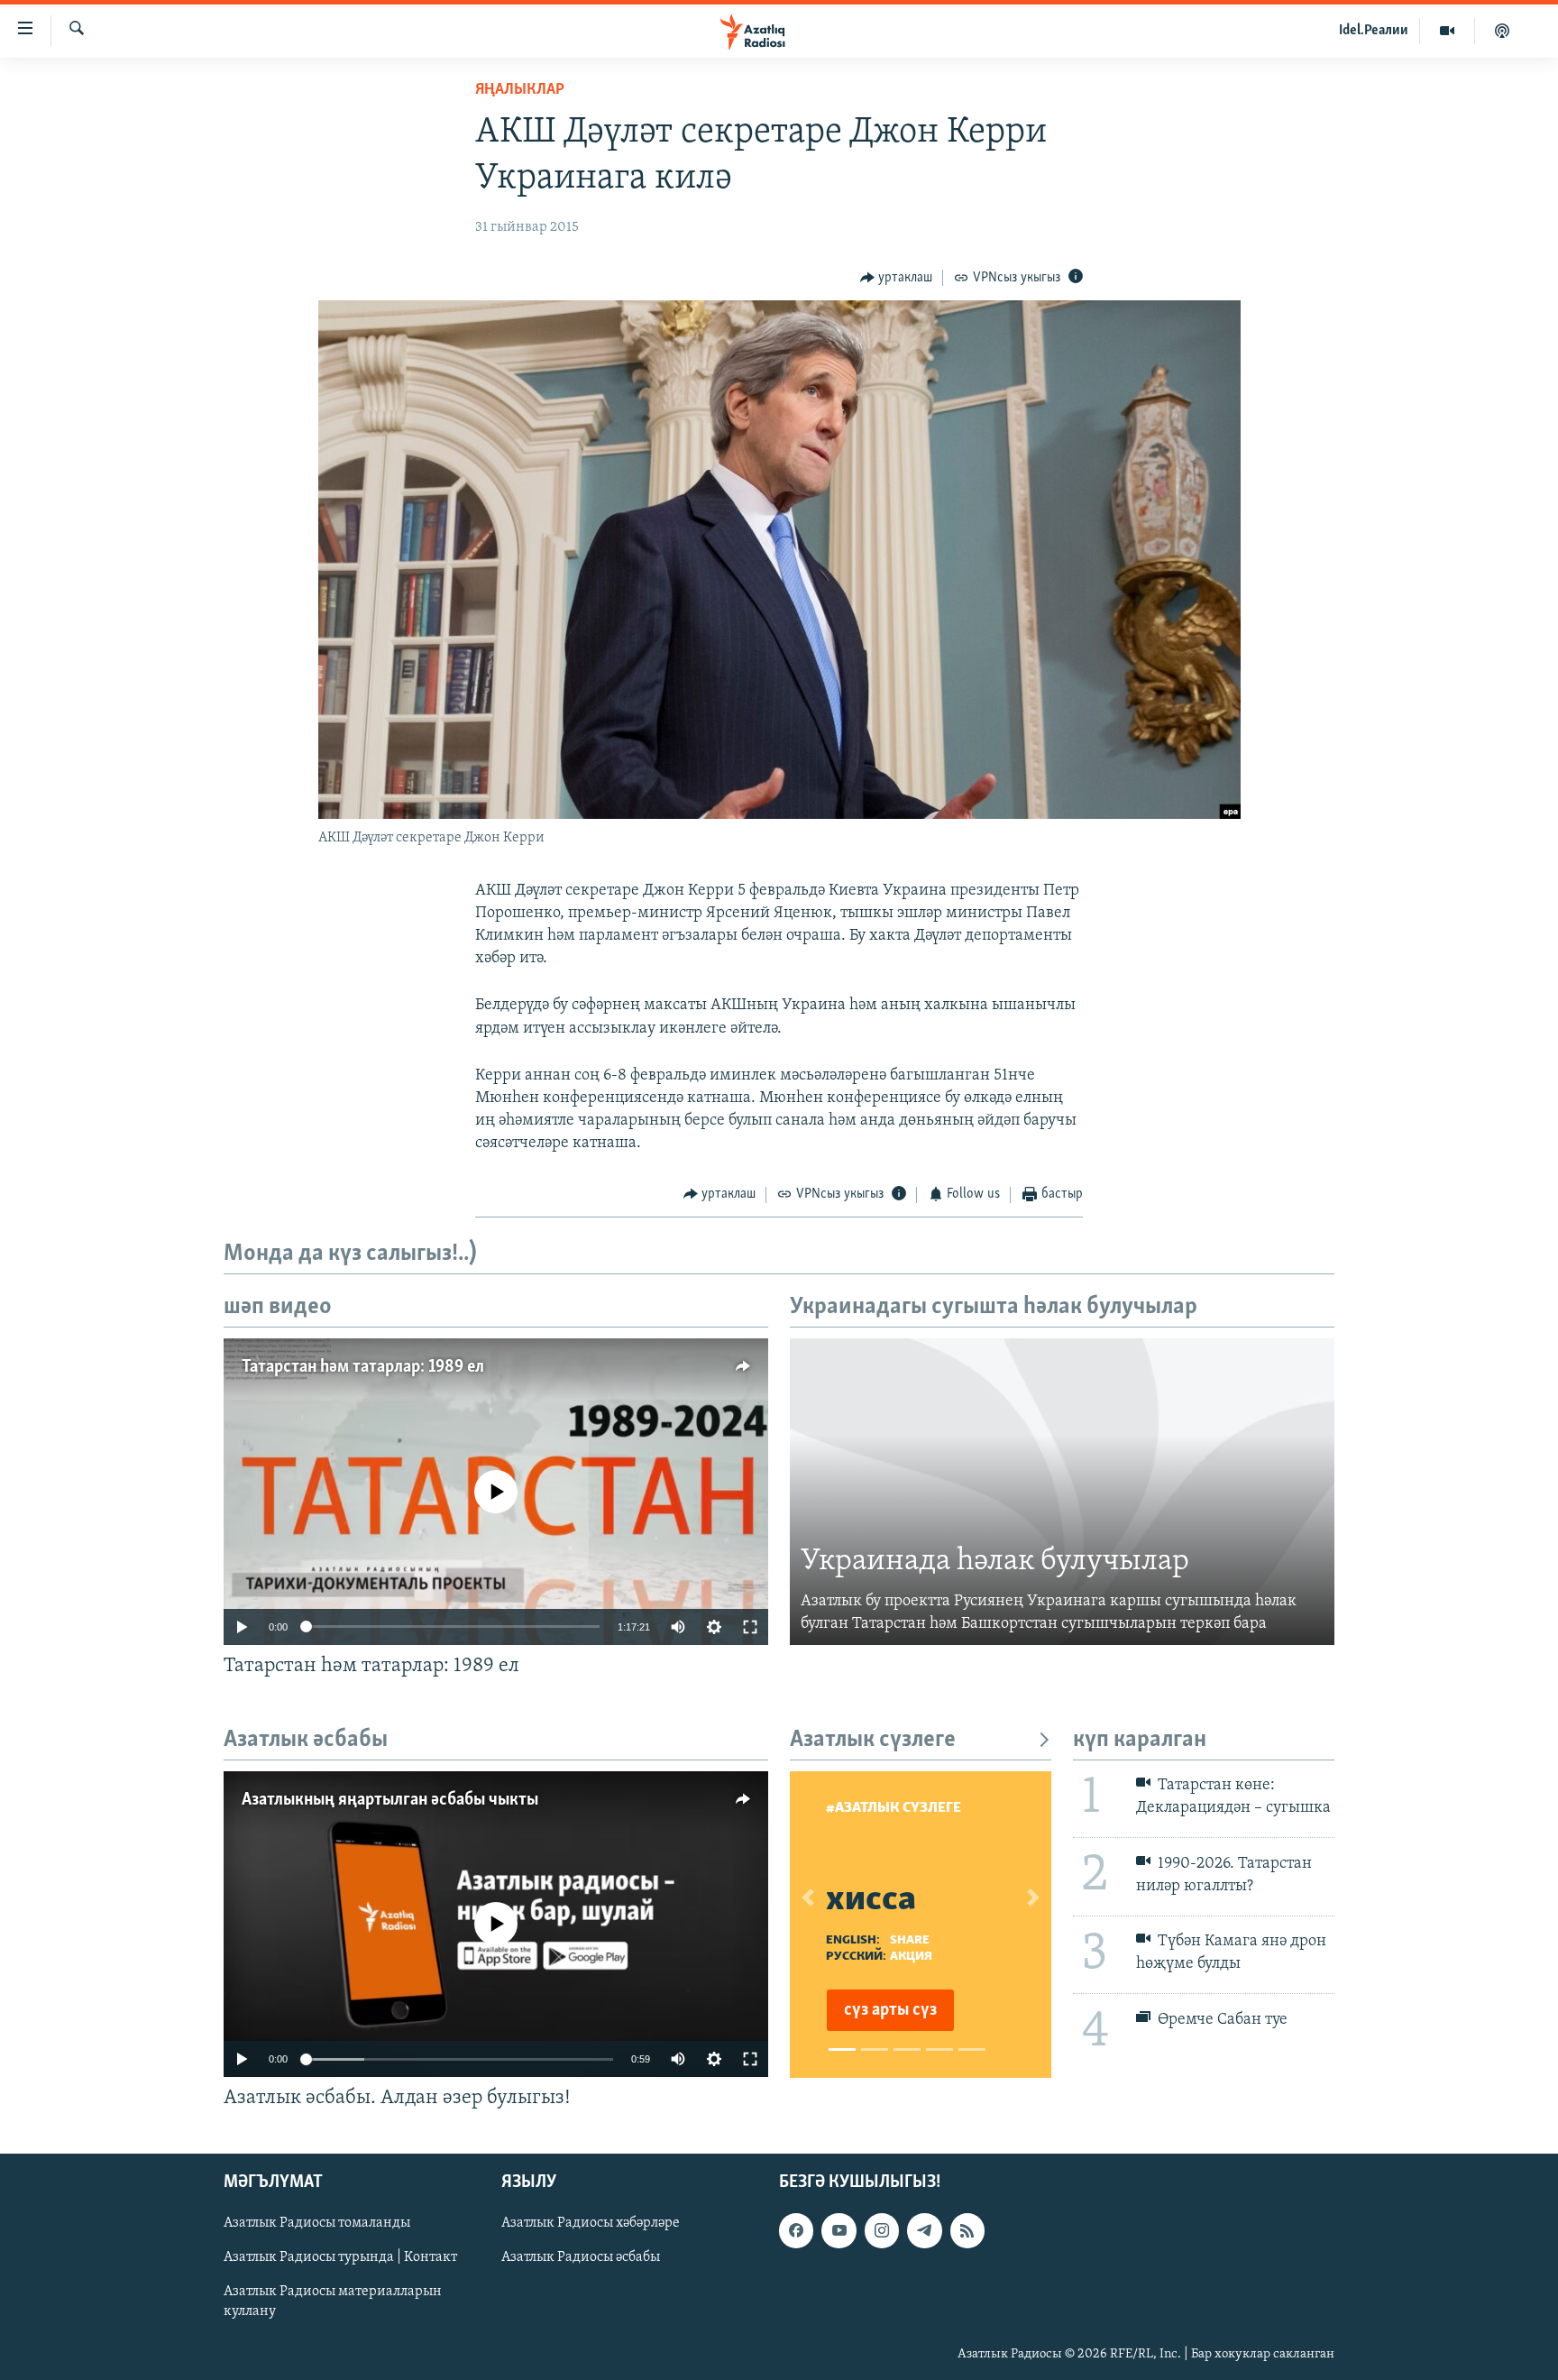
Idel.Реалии (1374, 31)
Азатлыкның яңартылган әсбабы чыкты (390, 1800)
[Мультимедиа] (1448, 31)
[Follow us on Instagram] (882, 2231)
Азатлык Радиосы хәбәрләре (591, 2224)
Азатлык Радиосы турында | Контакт (340, 2258)
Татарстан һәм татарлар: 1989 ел (363, 1367)
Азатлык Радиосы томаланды (317, 2224)
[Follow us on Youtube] (839, 2231)
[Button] (897, 278)
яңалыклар (520, 90)
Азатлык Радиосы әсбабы (581, 2258)
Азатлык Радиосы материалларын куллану (333, 2302)
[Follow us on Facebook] (796, 2231)
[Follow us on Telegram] (924, 2231)
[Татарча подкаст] (1502, 31)
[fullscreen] (750, 1627)
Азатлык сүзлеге (873, 1740)
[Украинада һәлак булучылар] (1062, 1492)
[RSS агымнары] (967, 2231)
